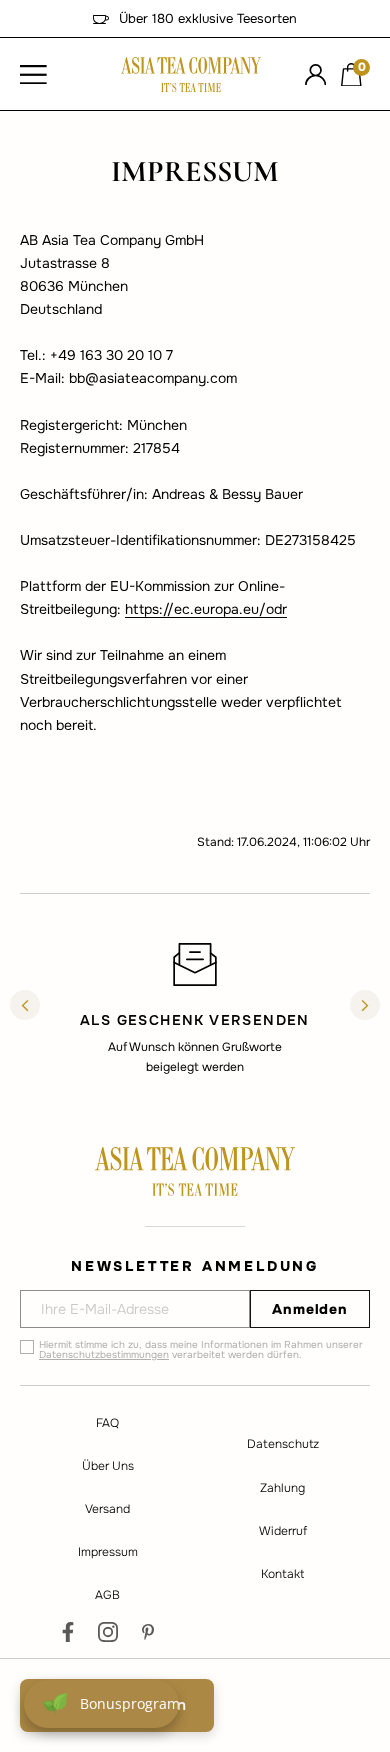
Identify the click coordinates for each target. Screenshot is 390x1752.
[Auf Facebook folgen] (68, 1632)
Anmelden (310, 1309)
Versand (107, 1509)
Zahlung (282, 1488)
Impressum (108, 1552)
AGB (107, 1595)
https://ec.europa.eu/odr (206, 609)
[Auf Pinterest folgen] (148, 1632)
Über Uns (108, 1466)
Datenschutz (283, 1444)
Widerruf (283, 1531)
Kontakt (282, 1574)
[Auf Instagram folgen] (108, 1632)
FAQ (107, 1423)
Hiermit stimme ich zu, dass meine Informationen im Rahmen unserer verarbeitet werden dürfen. (201, 1350)
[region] (195, 1008)
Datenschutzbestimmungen (104, 1354)
